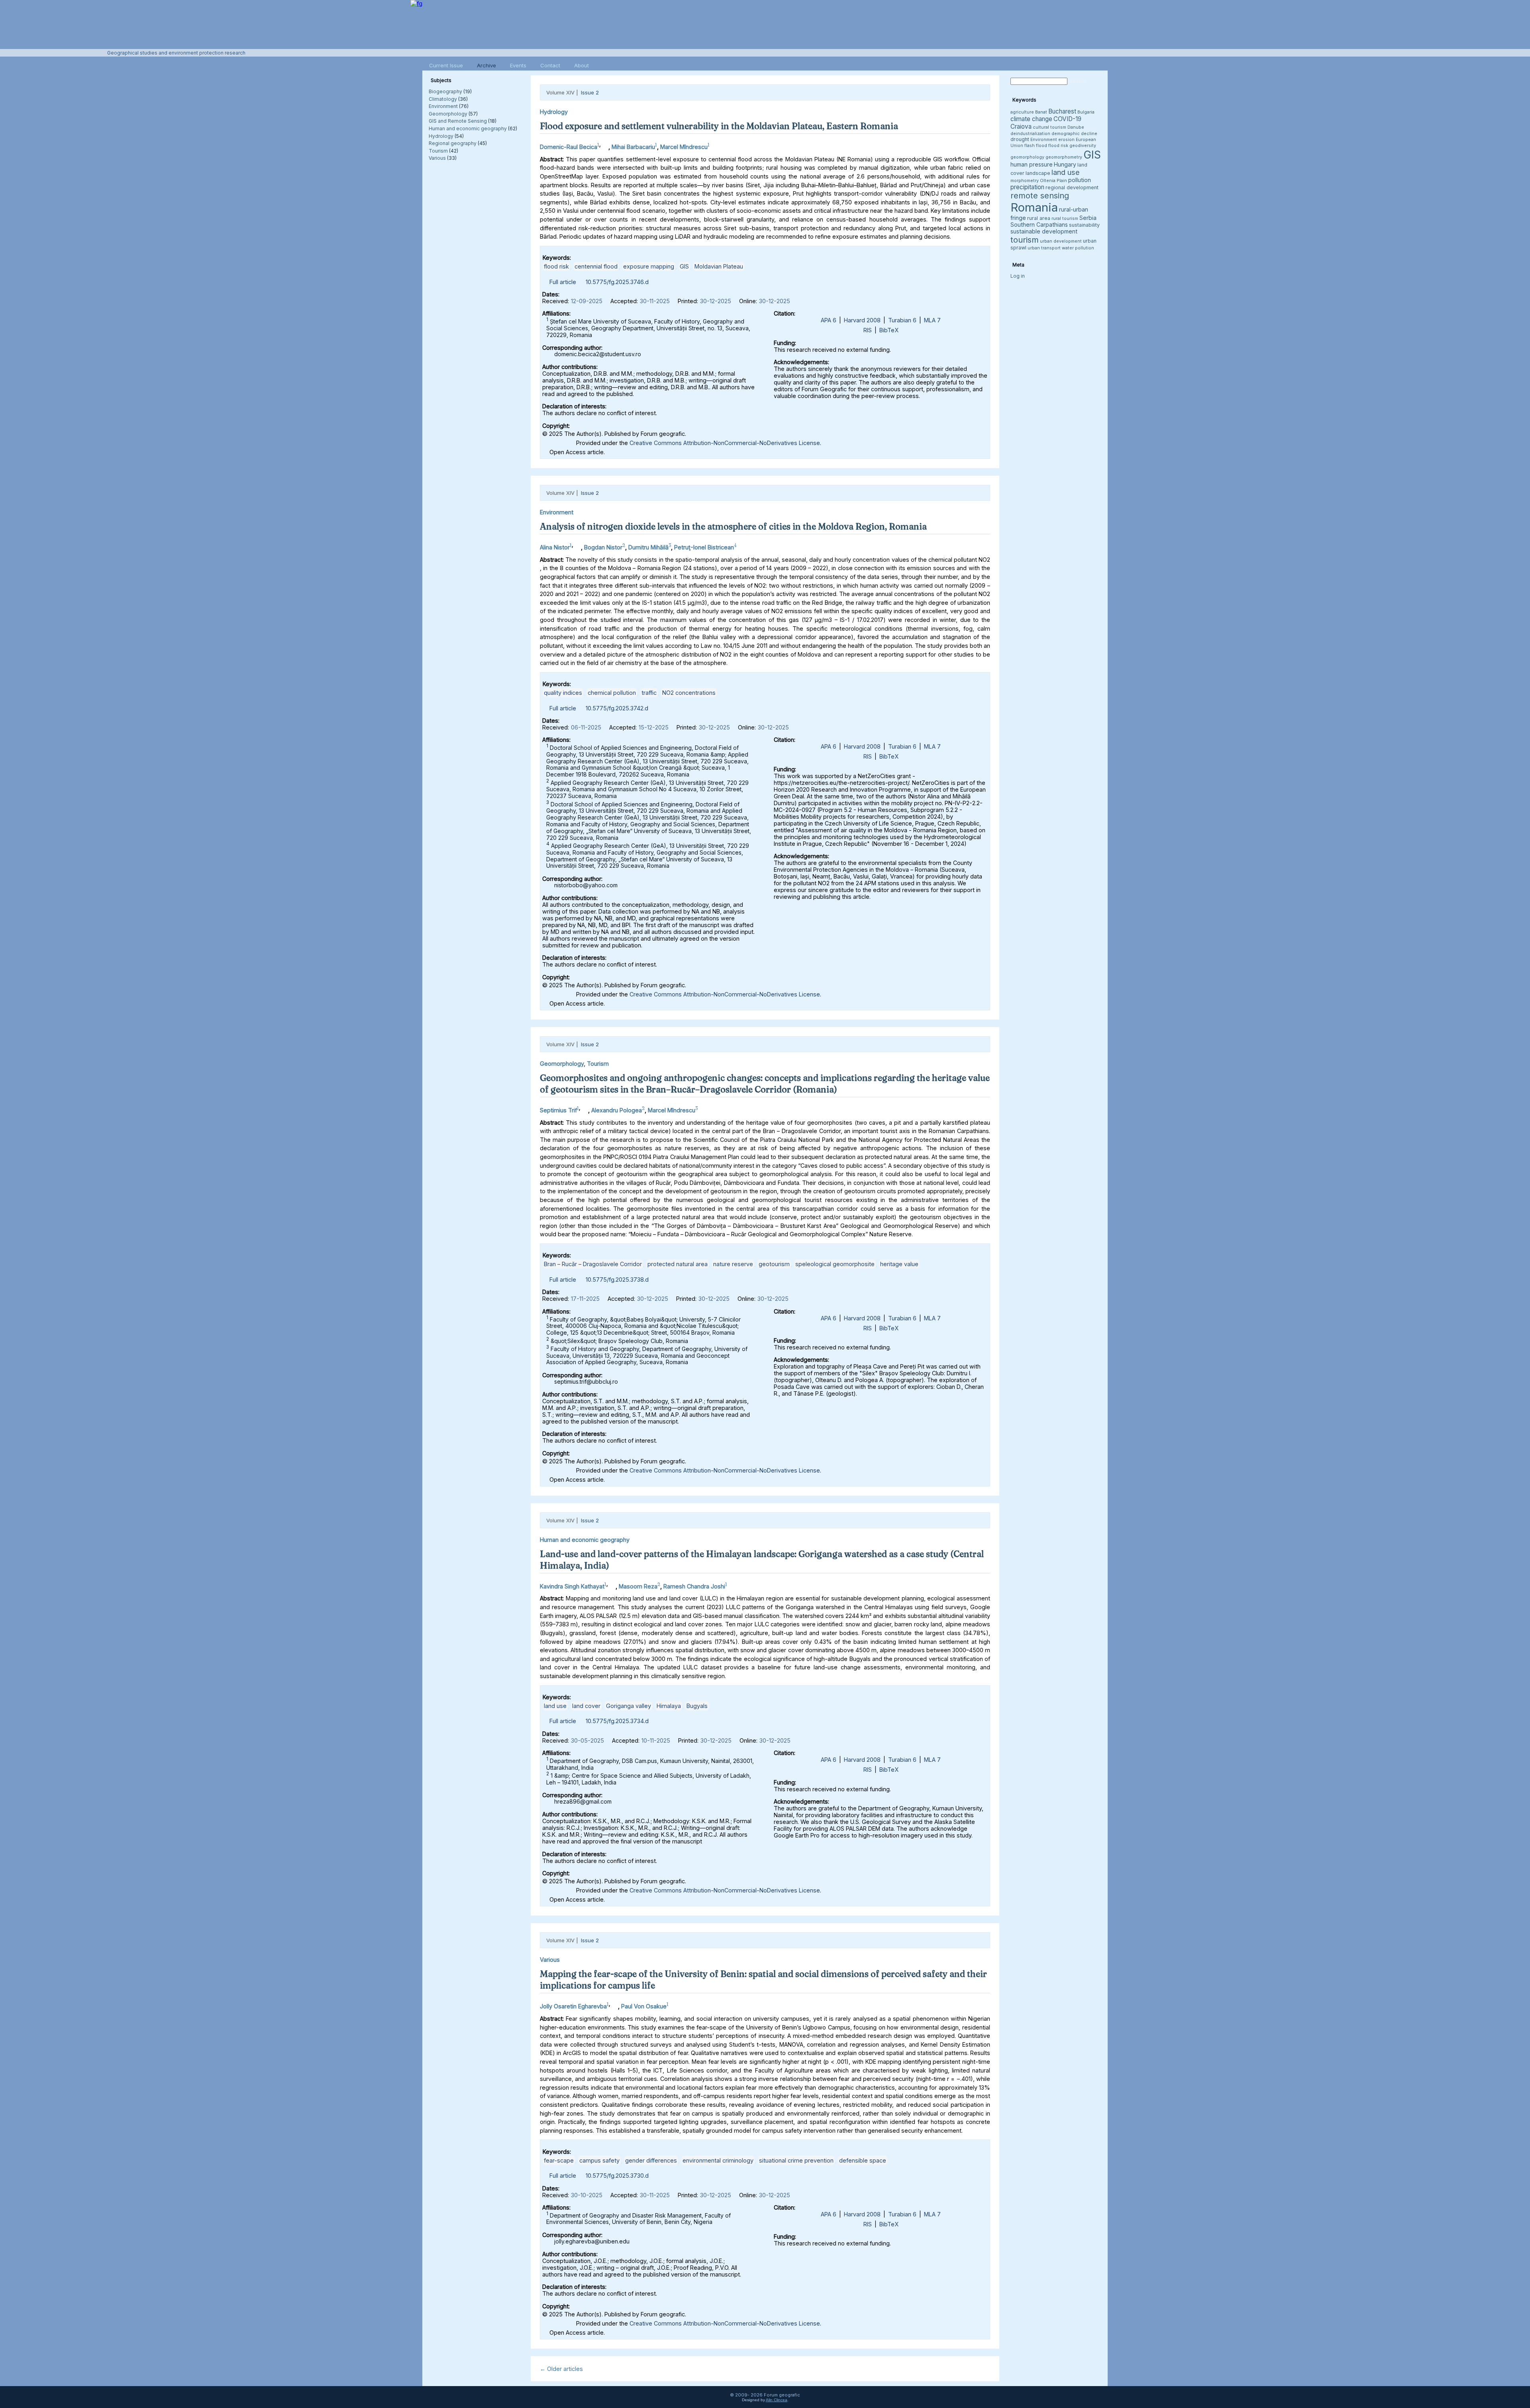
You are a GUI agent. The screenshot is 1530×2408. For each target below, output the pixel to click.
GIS (684, 266)
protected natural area (678, 1264)
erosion (1066, 140)
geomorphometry (1064, 157)
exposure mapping (649, 266)
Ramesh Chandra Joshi (694, 1586)
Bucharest (1062, 111)
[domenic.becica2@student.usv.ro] (604, 145)
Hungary (1065, 164)
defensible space (863, 2160)
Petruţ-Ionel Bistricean (704, 547)
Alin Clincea (777, 2400)
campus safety (599, 2160)
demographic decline (1074, 134)
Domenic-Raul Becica (569, 147)
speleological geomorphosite (835, 1264)
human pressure (1032, 164)
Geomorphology (448, 114)
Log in (1018, 276)
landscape (1038, 173)
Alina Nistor (555, 547)
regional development (1072, 187)
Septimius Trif (558, 1110)
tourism (1025, 240)
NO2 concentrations (689, 693)
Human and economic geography (468, 128)
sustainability (1084, 225)
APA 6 (829, 320)
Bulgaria (1086, 112)
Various (437, 158)
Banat (1041, 112)
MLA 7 (932, 320)
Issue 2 (590, 92)
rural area (1039, 218)
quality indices (563, 693)
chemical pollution (612, 693)
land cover (586, 1706)
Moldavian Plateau (719, 266)
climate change (1031, 119)
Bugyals (697, 1706)
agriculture (1022, 112)
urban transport (1044, 248)
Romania (1034, 207)
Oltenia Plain (1053, 181)
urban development (1061, 241)
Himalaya (669, 1706)
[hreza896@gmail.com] (612, 1584)
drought (1020, 139)
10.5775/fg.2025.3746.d (617, 282)
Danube (1076, 127)
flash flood (1036, 146)
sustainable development (1044, 231)
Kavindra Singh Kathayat (572, 1586)
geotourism (774, 1264)
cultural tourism (1049, 127)
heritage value (899, 1264)
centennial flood (596, 266)
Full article (563, 282)
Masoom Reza (638, 1586)
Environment (443, 106)
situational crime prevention (796, 2160)
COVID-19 (1067, 119)
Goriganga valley (629, 1706)
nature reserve (733, 1264)
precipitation (1027, 187)
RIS (868, 330)
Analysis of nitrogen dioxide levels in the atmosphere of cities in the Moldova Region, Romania (733, 526)
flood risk (556, 266)
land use (555, 1706)
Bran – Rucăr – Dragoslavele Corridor (593, 1264)
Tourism (438, 151)
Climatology (443, 99)
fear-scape (559, 2160)
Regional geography (453, 143)
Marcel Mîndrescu (684, 147)
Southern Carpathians (1039, 225)
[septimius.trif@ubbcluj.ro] (584, 1108)
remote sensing (1040, 196)
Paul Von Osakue (644, 2006)
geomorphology (1027, 157)
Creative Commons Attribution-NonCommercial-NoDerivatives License (725, 443)
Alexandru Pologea (617, 1110)
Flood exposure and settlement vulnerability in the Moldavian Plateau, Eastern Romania (719, 126)
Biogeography (445, 91)
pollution (1080, 180)
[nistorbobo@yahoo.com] (577, 545)
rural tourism (1065, 219)
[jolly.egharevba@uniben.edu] (614, 2004)
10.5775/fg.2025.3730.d (617, 2176)
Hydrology (441, 136)
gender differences (651, 2160)
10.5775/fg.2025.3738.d (617, 1279)
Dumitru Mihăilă (648, 547)
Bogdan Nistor (603, 547)
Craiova (1021, 126)
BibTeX (889, 330)
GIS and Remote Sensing (458, 121)
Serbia (1088, 218)
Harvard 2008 (862, 320)
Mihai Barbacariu (633, 147)
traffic (649, 693)
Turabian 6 (902, 320)
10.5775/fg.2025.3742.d (617, 708)
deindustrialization (1030, 134)
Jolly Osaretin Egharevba (573, 2006)
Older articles (561, 2369)
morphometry (1025, 181)
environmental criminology (718, 2160)
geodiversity (1083, 146)
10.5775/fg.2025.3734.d (617, 1721)
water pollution (1078, 248)
